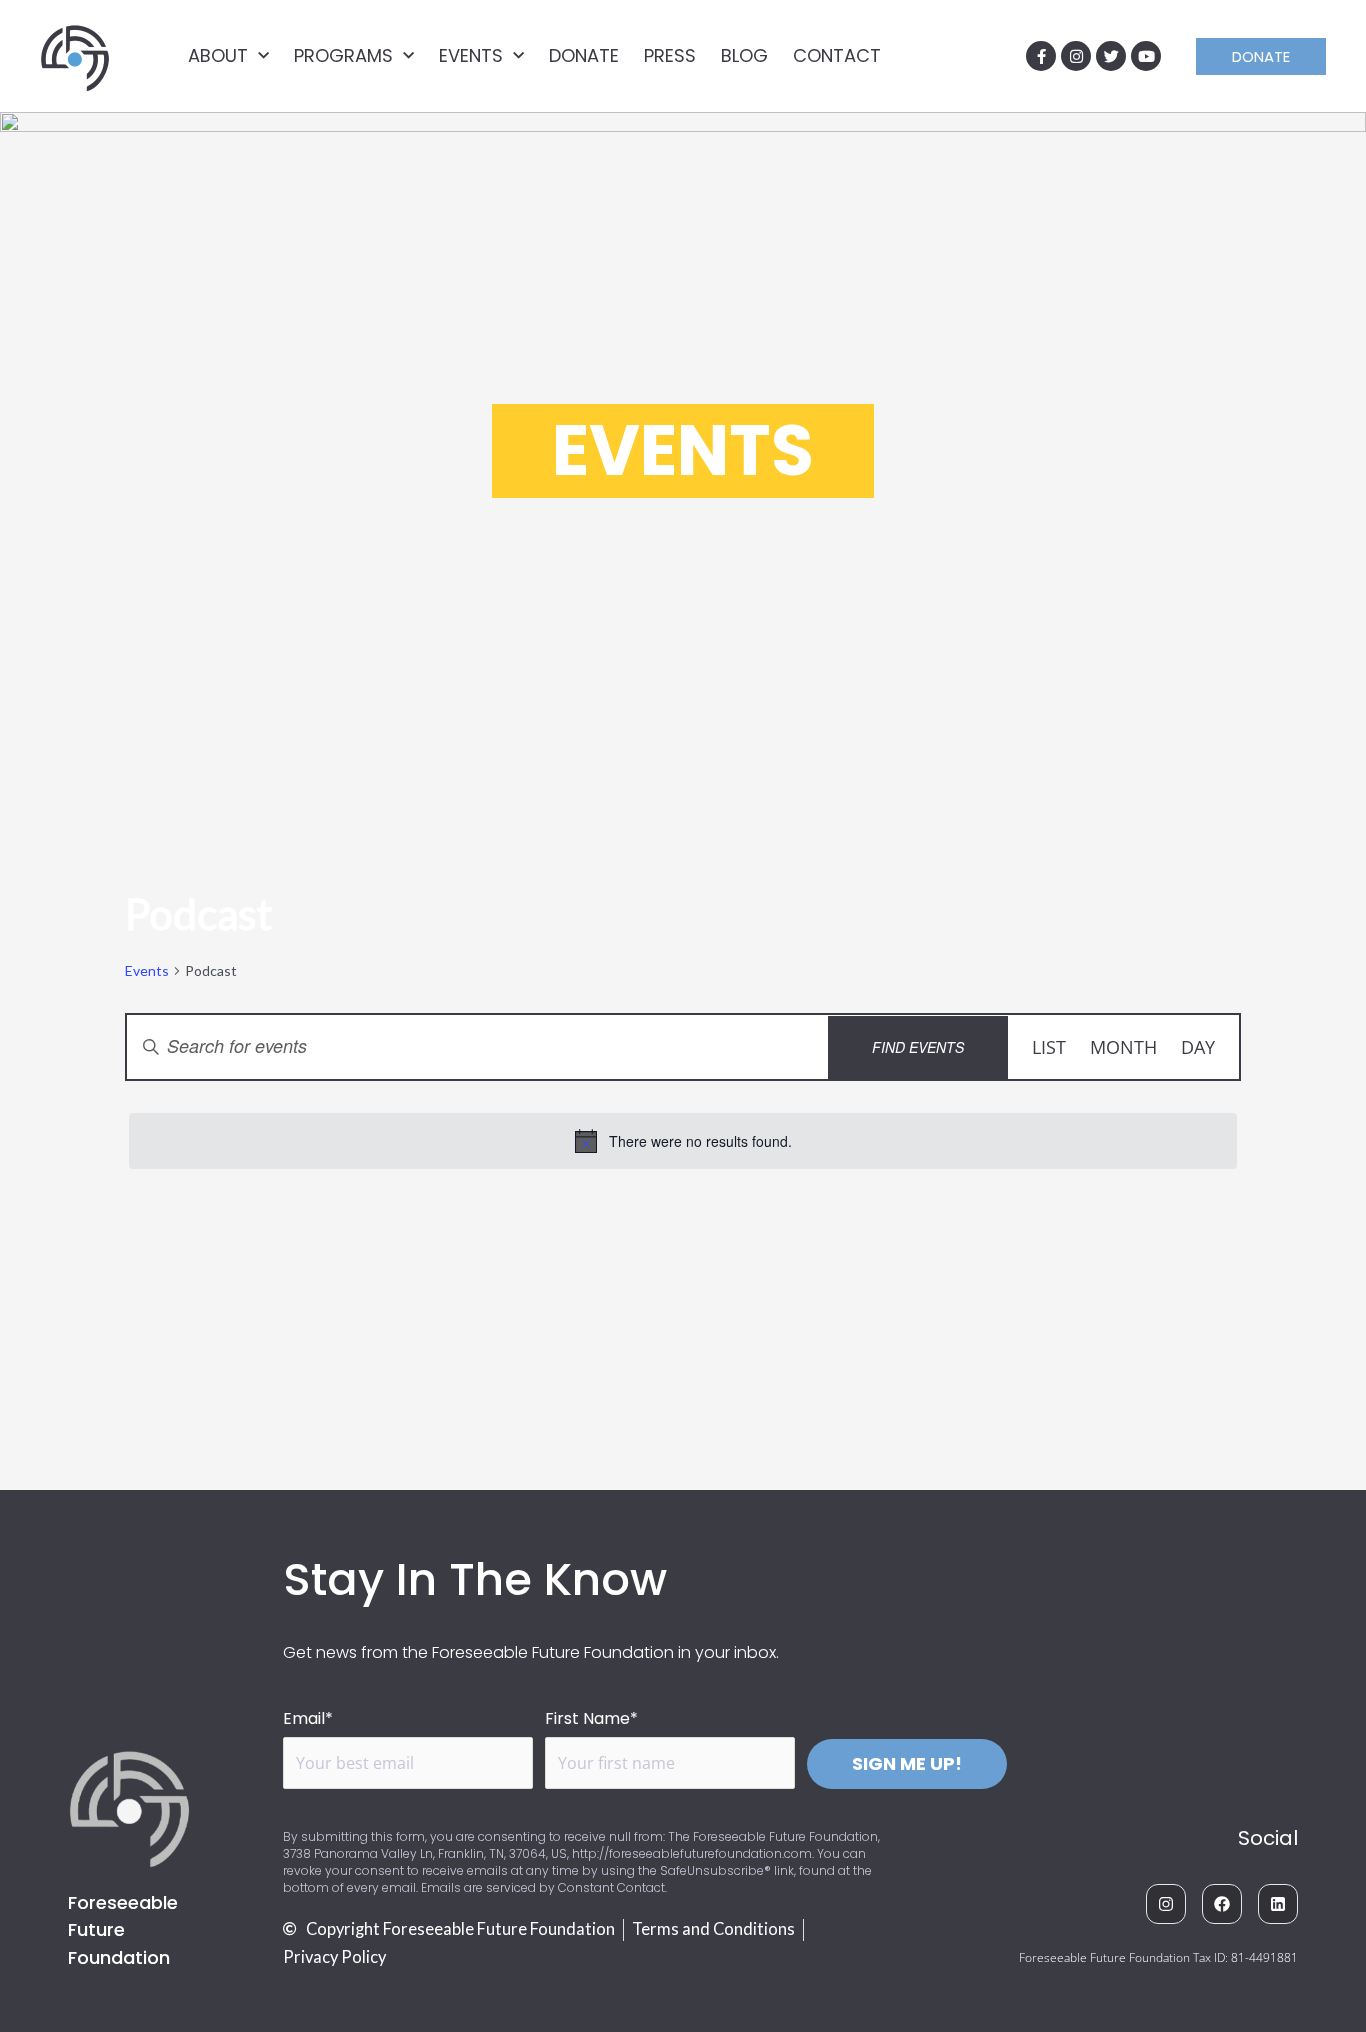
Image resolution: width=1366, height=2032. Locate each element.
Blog (744, 55)
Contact (837, 55)
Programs (343, 55)
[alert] (683, 1141)
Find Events (918, 1047)
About (218, 55)
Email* (308, 1718)
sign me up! (907, 1763)
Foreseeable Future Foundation (123, 1929)
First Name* (591, 1718)
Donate (584, 55)
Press (670, 55)
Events (471, 55)
